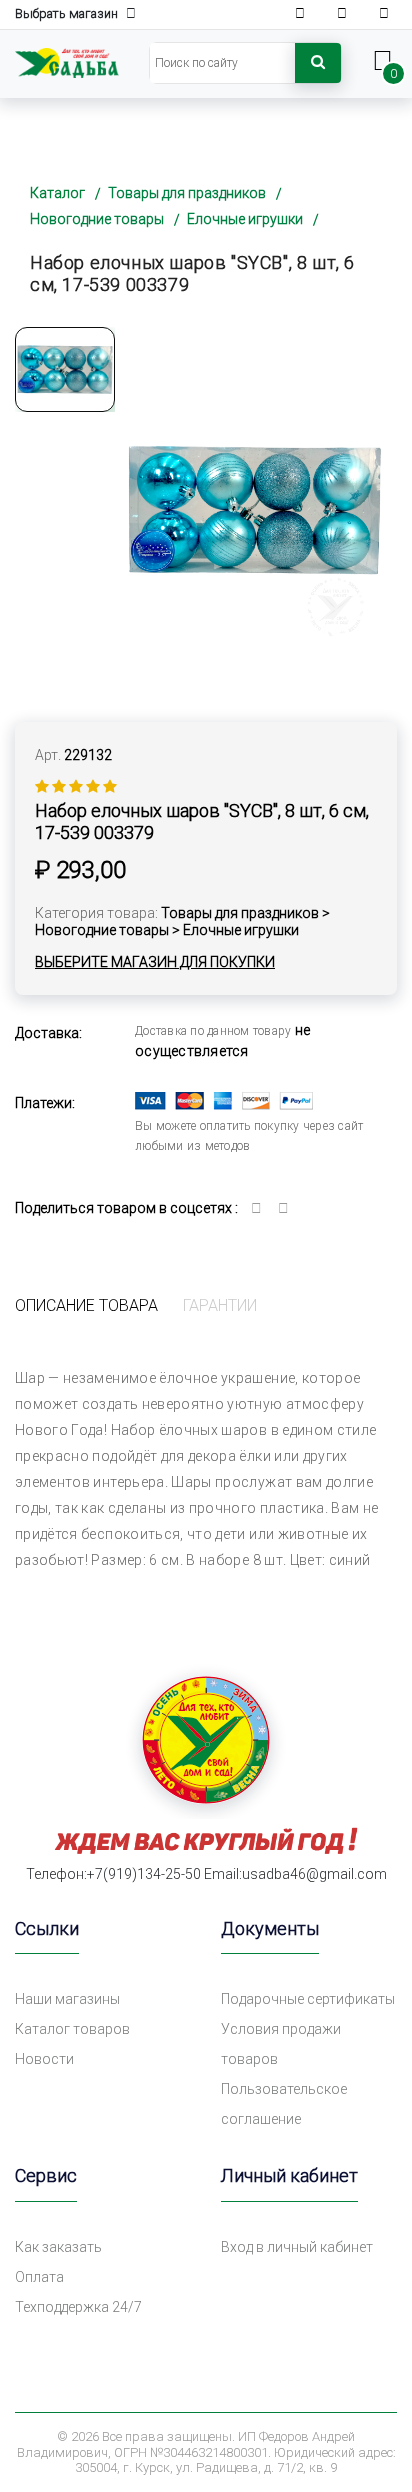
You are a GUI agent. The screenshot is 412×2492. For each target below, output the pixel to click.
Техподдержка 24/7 (78, 2307)
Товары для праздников (187, 193)
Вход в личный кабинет (297, 2247)
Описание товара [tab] (86, 1305)
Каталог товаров (72, 2029)
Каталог (57, 193)
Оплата (39, 2277)
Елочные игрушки (245, 219)
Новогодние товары (97, 219)
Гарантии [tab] (220, 1305)
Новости (44, 2059)
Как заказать (58, 2247)
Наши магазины (67, 1999)
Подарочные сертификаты (308, 1999)
